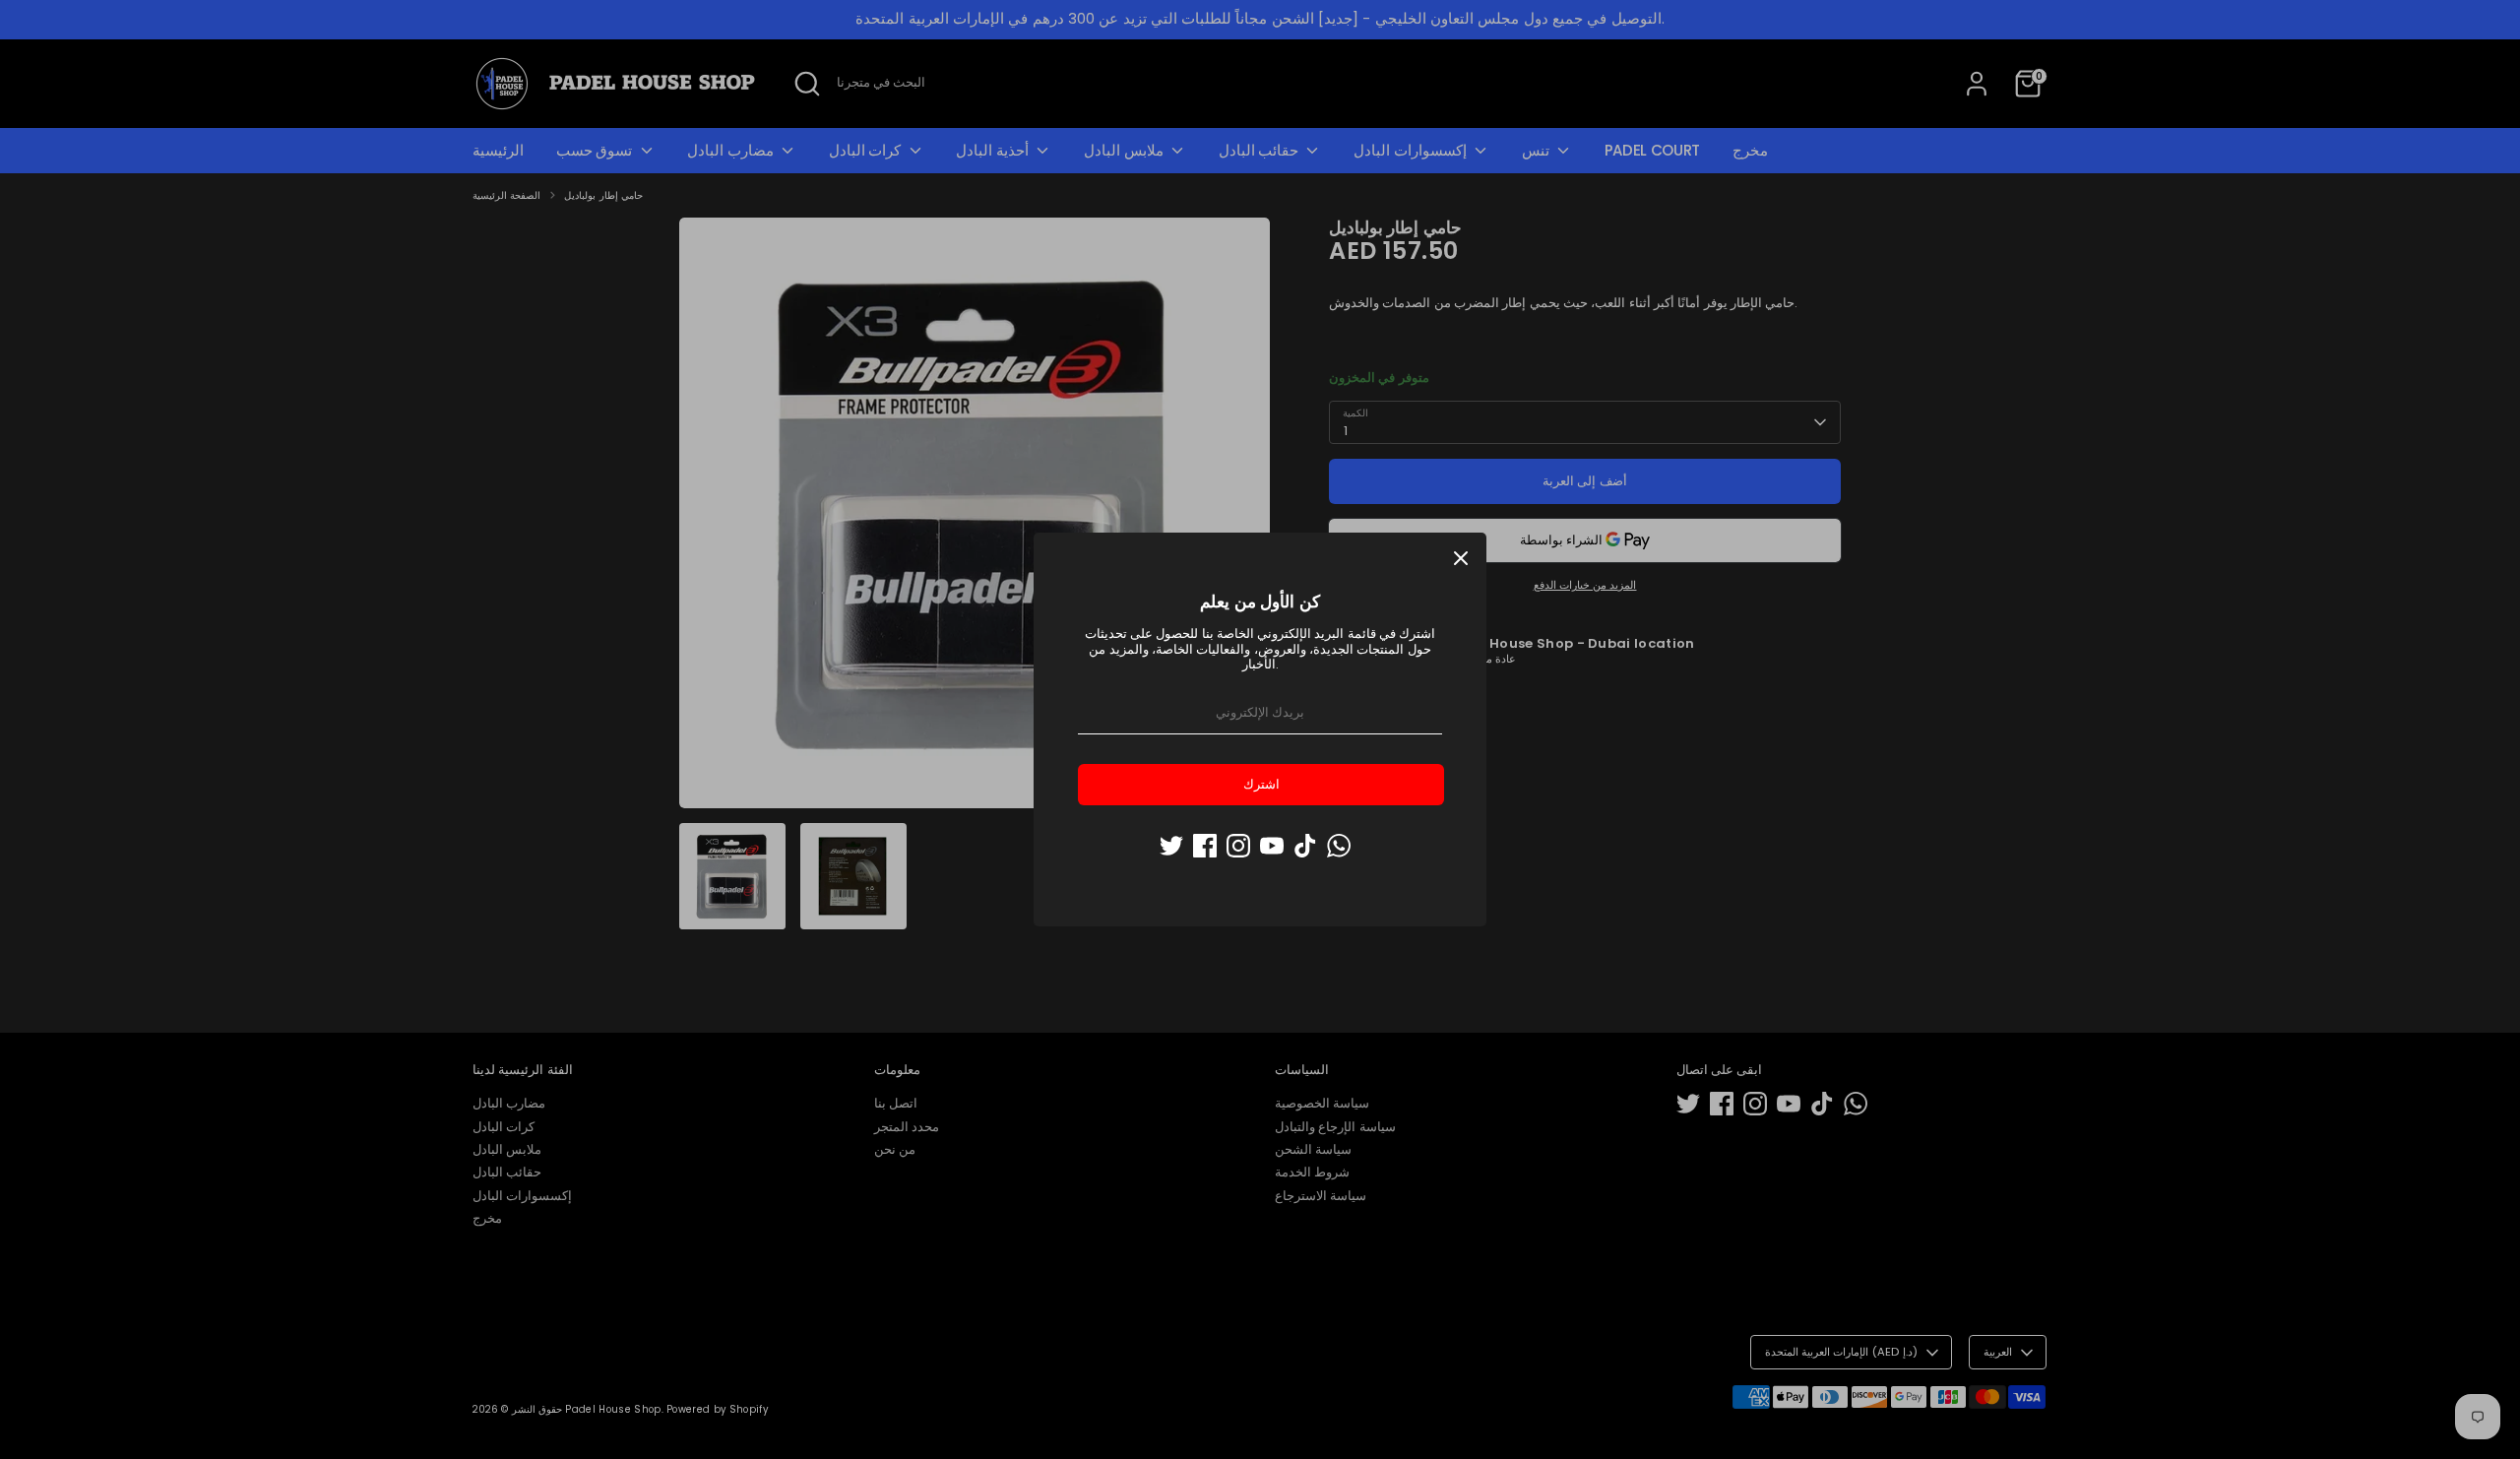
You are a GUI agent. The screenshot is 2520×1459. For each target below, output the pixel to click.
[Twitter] (1171, 846)
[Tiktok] (1305, 846)
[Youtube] (1272, 846)
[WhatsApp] (1339, 846)
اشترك (1261, 784)
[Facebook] (1205, 846)
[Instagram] (1238, 846)
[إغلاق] (1461, 558)
